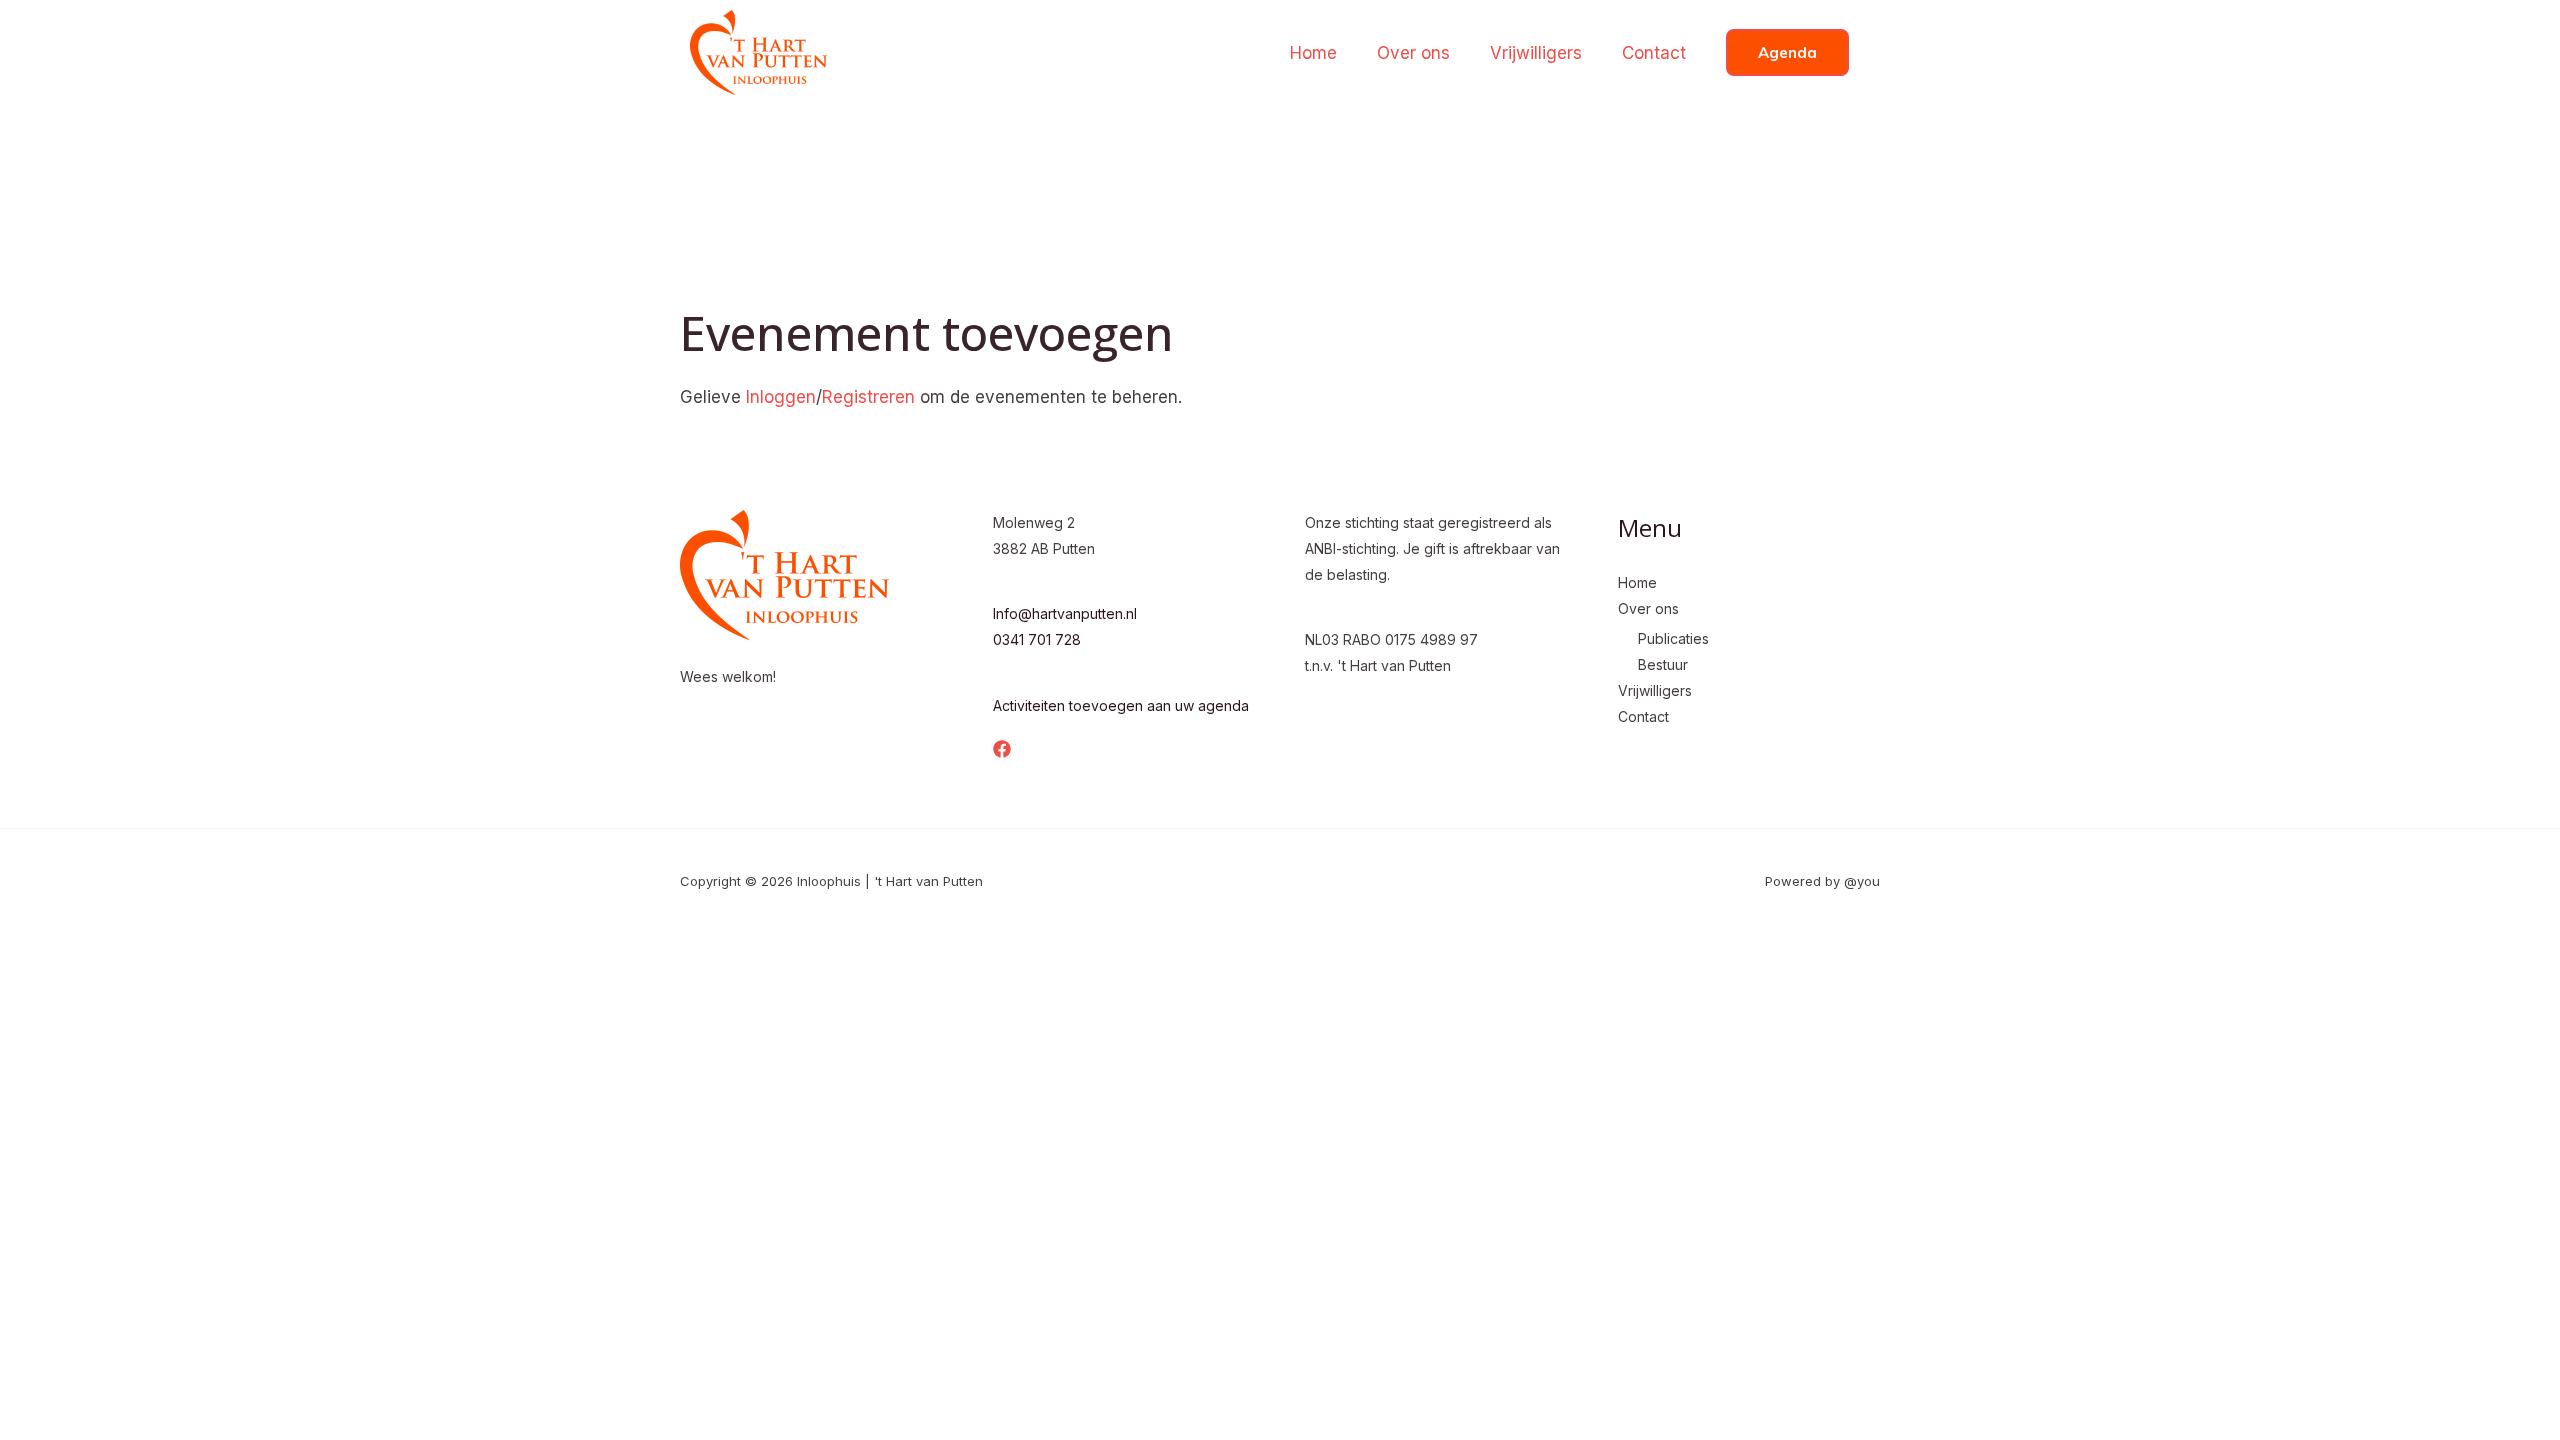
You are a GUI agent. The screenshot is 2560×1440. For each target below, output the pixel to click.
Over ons (1413, 53)
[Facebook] (1002, 749)
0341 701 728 (1037, 639)
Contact (1654, 53)
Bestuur (1663, 664)
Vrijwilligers (1536, 53)
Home (1313, 53)
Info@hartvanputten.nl (1065, 613)
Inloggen (781, 397)
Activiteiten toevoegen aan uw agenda (1121, 705)
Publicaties (1673, 638)
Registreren (868, 397)
